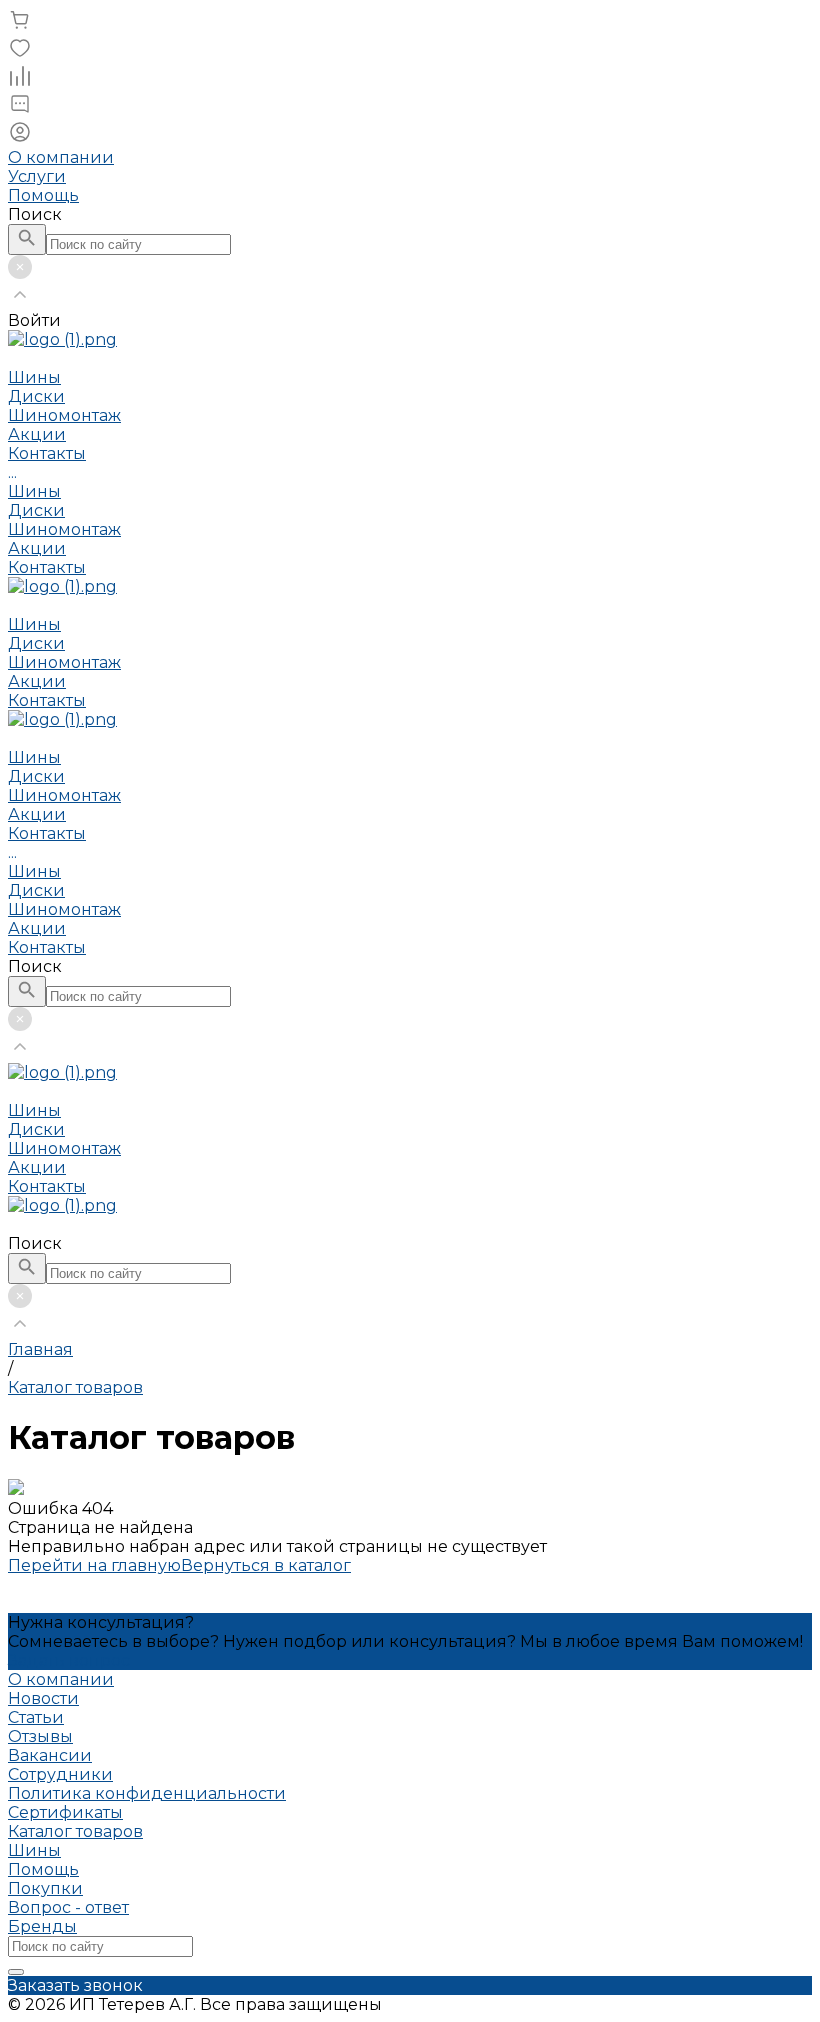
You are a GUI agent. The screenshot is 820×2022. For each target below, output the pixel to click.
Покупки (45, 1888)
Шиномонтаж (64, 529)
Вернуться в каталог (266, 1565)
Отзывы (40, 1736)
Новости (43, 1698)
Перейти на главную (94, 1565)
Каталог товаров (75, 1831)
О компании (61, 157)
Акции (37, 548)
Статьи (36, 1717)
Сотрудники (60, 1774)
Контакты (47, 567)
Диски (36, 510)
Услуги (37, 176)
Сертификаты (65, 1812)
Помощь (43, 195)
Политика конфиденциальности (147, 1793)
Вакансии (50, 1755)
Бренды (42, 1926)
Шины (34, 491)
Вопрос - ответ (68, 1907)
